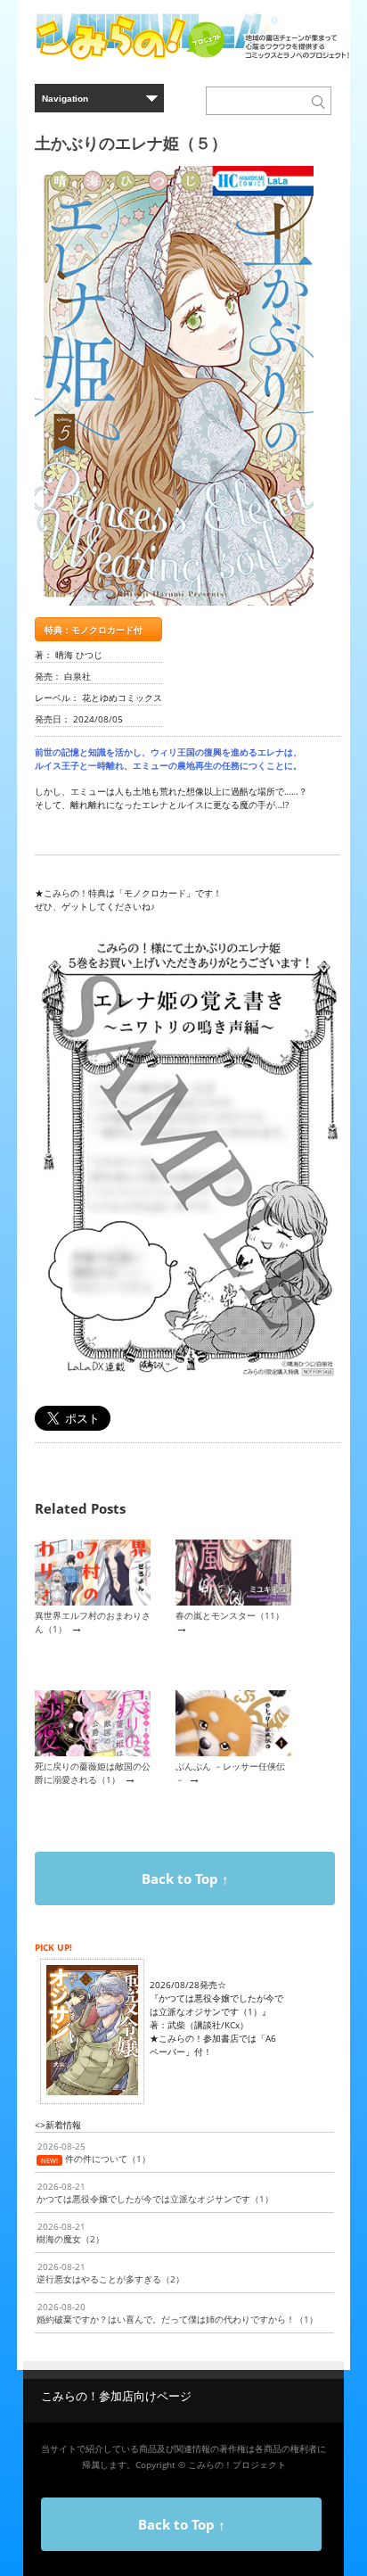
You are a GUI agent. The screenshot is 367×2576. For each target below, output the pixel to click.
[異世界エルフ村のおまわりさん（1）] (93, 1602)
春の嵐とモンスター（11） (230, 1615)
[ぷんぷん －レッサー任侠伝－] (233, 1753)
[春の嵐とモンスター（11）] (233, 1602)
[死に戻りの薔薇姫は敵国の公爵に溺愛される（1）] (93, 1753)
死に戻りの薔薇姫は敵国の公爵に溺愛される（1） (93, 1773)
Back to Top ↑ (185, 1878)
